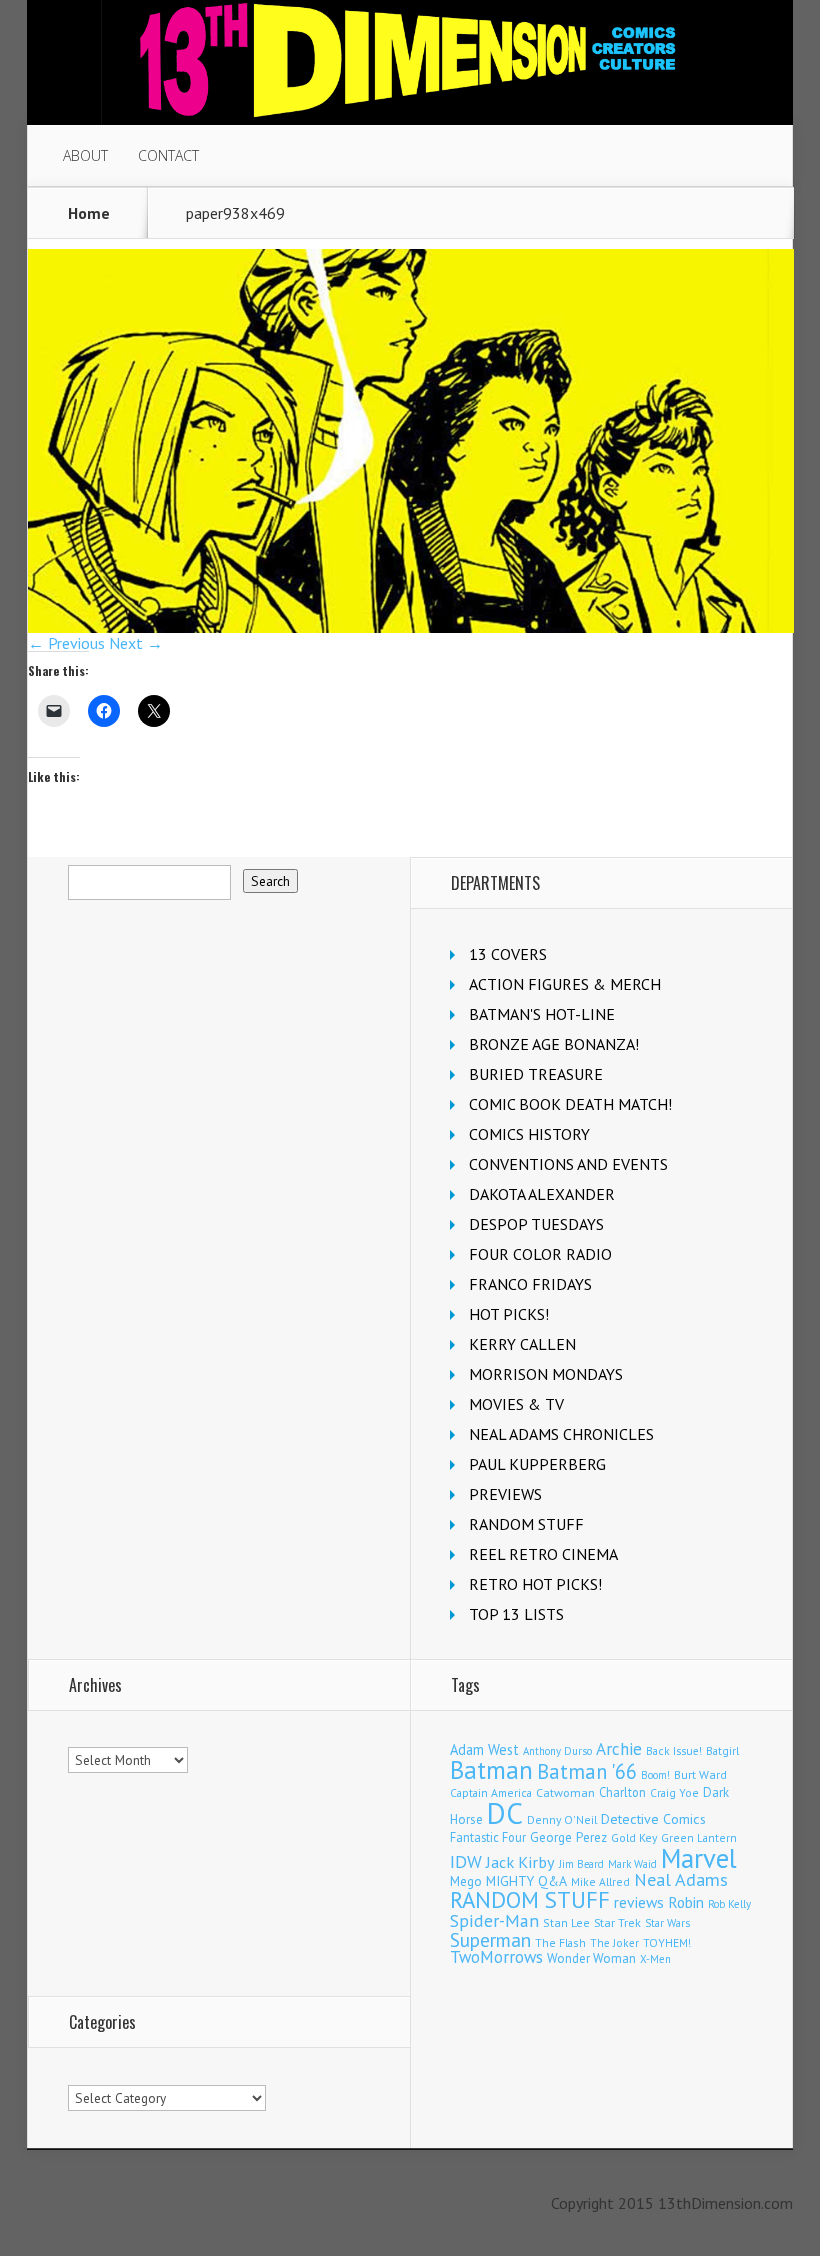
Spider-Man (494, 1920)
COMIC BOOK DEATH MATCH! (570, 1104)
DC (505, 1813)
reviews (639, 1902)
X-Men (655, 1959)
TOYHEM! (667, 1942)
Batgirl (722, 1750)
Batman (491, 1770)
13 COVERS (508, 954)
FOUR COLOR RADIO (540, 1254)
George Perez (568, 1837)
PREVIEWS (505, 1494)
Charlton (622, 1792)
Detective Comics (653, 1819)
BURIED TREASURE (536, 1074)
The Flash (560, 1942)
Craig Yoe (674, 1792)
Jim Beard (581, 1864)
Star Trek (617, 1922)
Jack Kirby (520, 1862)
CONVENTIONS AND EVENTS (568, 1164)
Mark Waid (632, 1864)
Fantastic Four (488, 1837)
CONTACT (168, 155)
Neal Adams (681, 1879)
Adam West (484, 1749)
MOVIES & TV (516, 1404)
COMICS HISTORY (529, 1134)
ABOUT (85, 155)
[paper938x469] (411, 627)
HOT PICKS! (509, 1314)
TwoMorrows (496, 1957)
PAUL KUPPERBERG (537, 1464)
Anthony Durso (557, 1751)
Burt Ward (700, 1774)
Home (89, 213)
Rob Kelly (729, 1904)
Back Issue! (674, 1750)
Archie (619, 1749)
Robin (686, 1902)
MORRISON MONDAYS (546, 1374)
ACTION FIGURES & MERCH (565, 984)
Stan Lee (566, 1922)
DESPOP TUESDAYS (536, 1224)
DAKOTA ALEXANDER (542, 1194)
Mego (466, 1881)
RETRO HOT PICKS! (535, 1584)
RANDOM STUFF (526, 1524)
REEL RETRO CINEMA (543, 1554)
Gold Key (634, 1837)
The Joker (614, 1943)
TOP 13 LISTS (516, 1614)
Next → (136, 643)
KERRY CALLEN (522, 1344)
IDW (466, 1861)
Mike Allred (600, 1881)
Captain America (491, 1792)
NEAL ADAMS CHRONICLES (561, 1434)
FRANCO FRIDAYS (530, 1284)
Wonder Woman (591, 1958)
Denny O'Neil (562, 1819)
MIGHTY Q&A (526, 1881)
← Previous (66, 643)
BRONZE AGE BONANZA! (554, 1044)
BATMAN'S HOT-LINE (542, 1014)
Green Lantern (699, 1837)
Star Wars (667, 1923)
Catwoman (565, 1792)
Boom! (655, 1775)
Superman (490, 1939)
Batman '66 (587, 1771)
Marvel (699, 1858)
